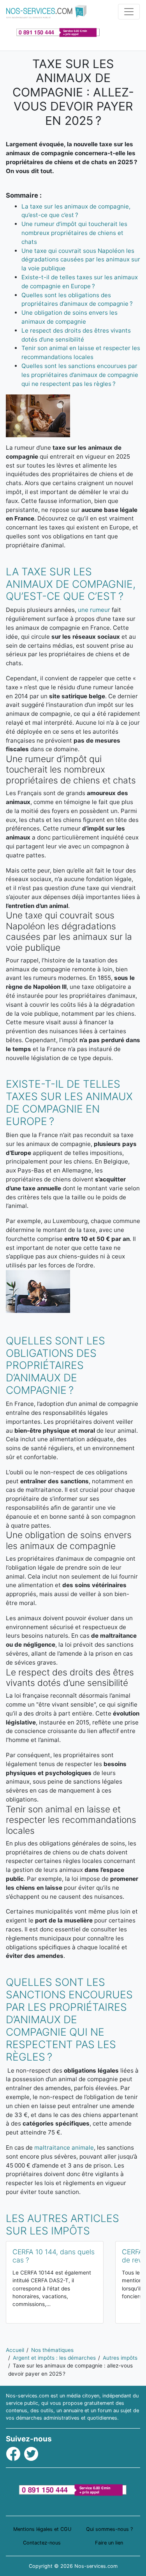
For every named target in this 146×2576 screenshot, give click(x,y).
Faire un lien (109, 2543)
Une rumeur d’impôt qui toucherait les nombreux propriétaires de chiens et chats (74, 233)
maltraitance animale (64, 2148)
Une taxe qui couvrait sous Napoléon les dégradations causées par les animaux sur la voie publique (81, 260)
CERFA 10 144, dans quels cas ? (54, 2256)
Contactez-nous (42, 2543)
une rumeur (94, 610)
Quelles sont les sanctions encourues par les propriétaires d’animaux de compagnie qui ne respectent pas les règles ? (80, 375)
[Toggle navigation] (129, 12)
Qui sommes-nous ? (109, 2529)
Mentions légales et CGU (42, 2529)
